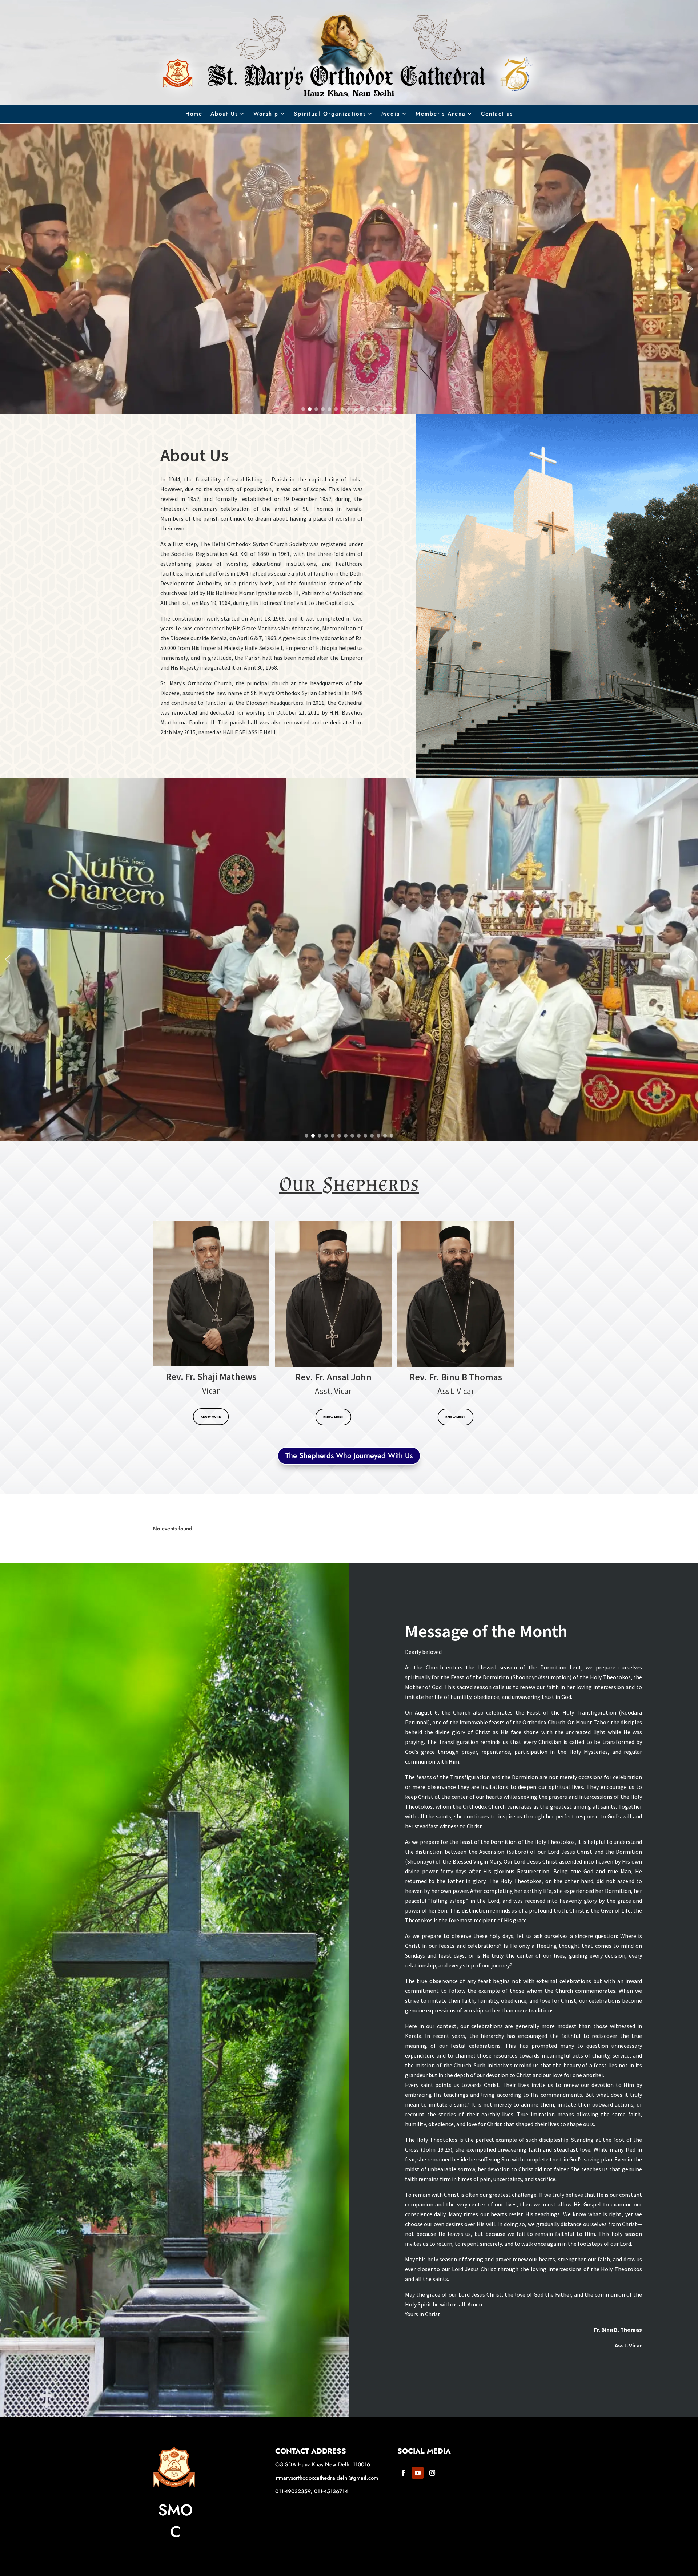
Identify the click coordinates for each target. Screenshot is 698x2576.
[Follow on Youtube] (418, 2473)
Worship (266, 114)
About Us (224, 114)
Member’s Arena (441, 114)
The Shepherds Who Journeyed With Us (349, 1456)
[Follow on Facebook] (403, 2473)
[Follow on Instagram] (432, 2473)
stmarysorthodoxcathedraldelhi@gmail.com (327, 2478)
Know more (211, 1417)
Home (194, 114)
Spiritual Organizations (330, 114)
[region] (349, 269)
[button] (8, 269)
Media (391, 114)
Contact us (497, 114)
